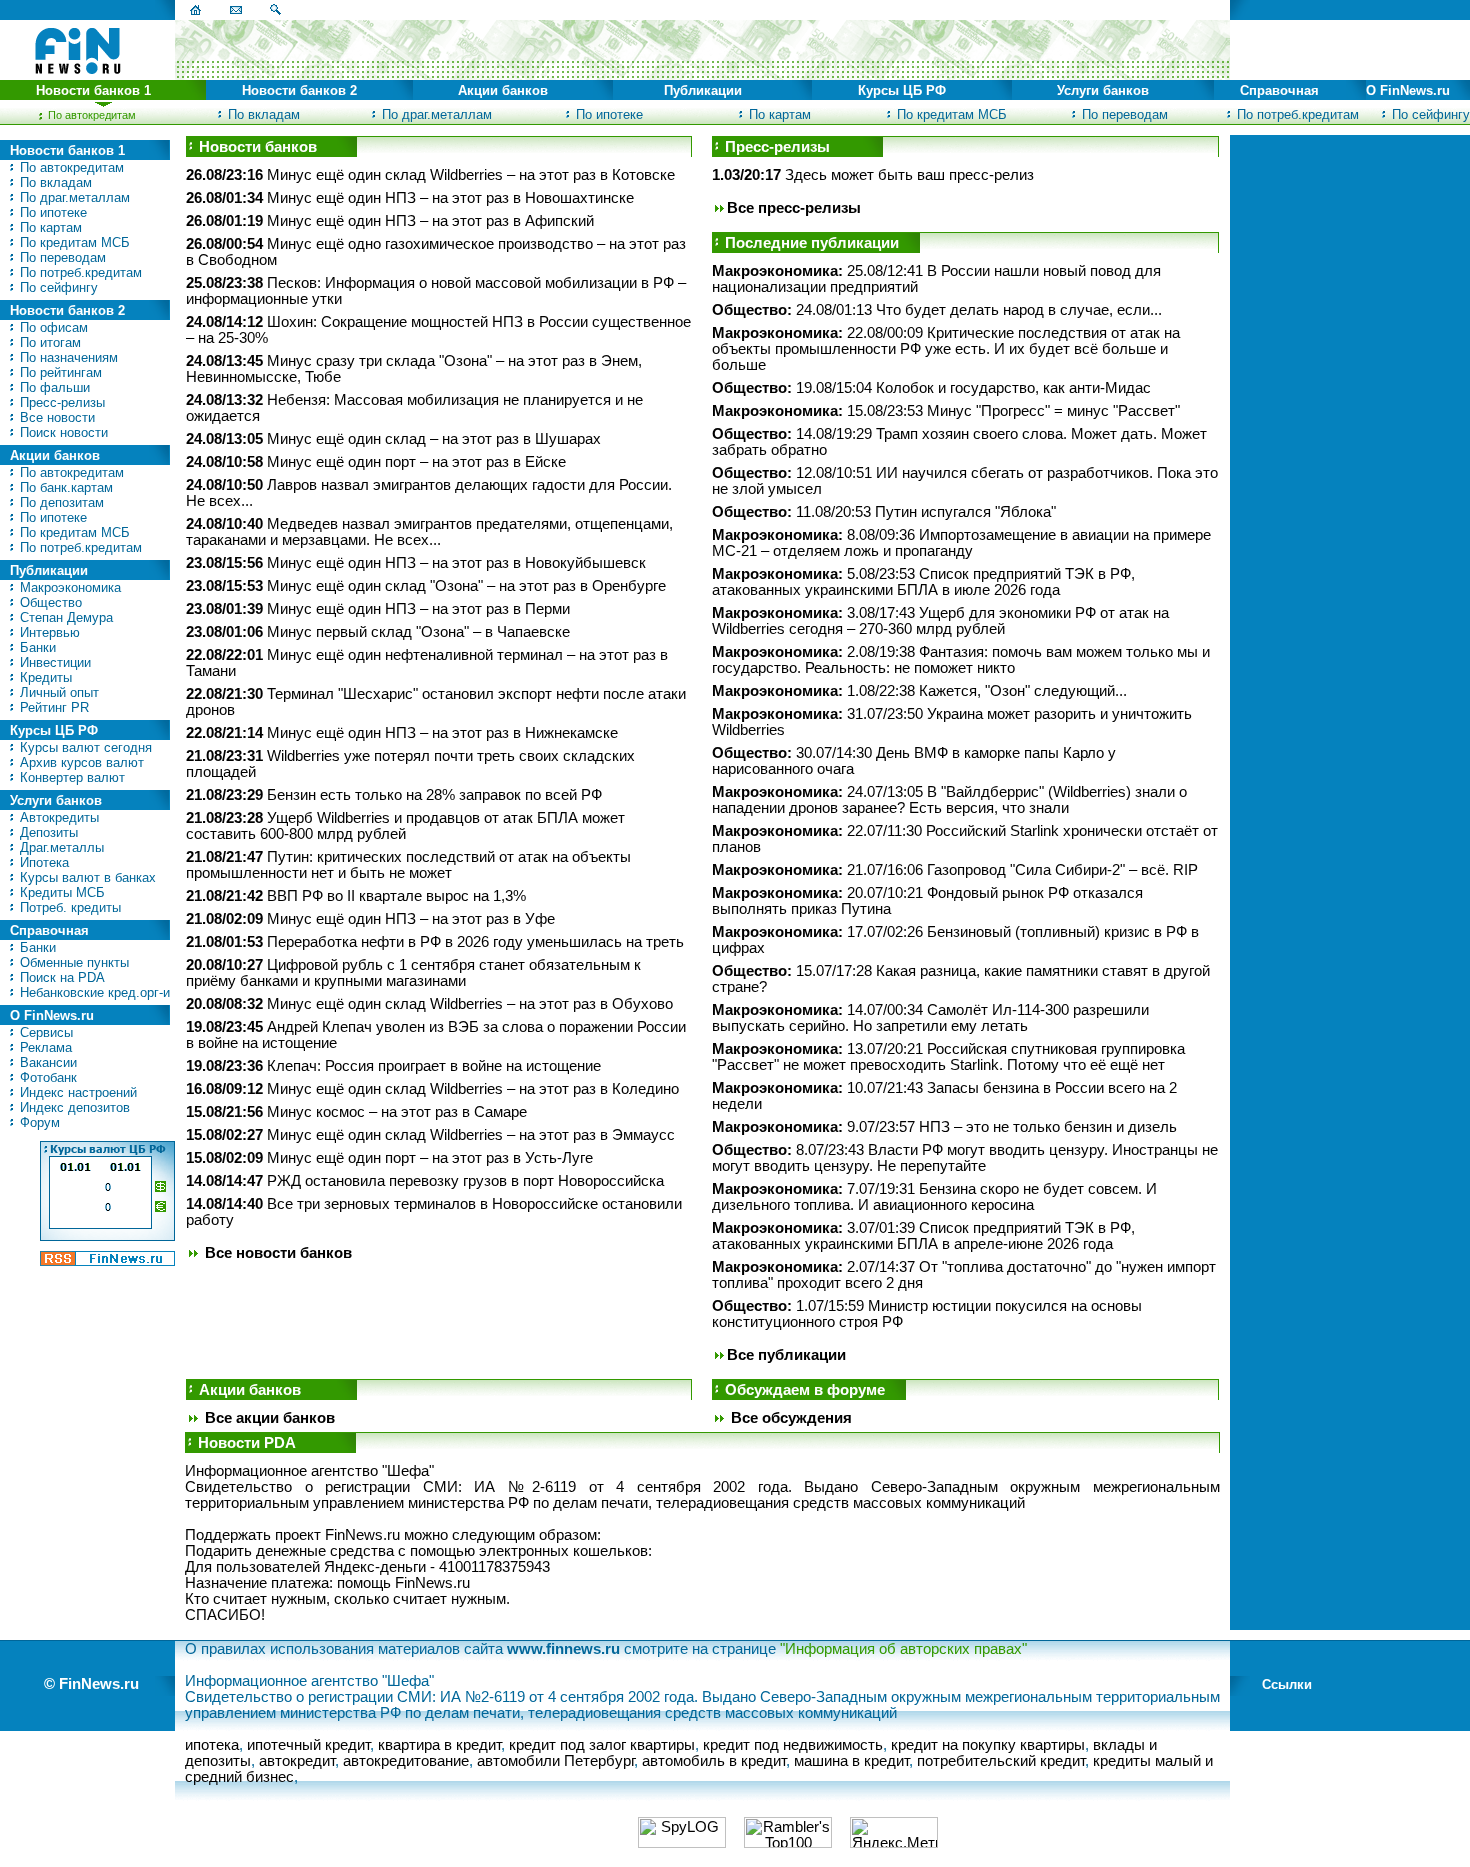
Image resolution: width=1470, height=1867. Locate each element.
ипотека (212, 1745)
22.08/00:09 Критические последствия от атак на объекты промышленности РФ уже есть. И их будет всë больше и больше (946, 349)
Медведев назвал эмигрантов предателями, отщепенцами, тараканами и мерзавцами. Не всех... (429, 532)
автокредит (297, 1761)
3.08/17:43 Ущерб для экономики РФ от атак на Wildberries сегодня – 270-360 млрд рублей (940, 621)
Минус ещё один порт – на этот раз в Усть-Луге (430, 1158)
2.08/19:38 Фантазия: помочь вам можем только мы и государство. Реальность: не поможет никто (961, 660)
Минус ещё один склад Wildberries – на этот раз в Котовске (471, 175)
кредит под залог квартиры (602, 1745)
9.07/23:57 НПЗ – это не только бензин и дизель (944, 1127)
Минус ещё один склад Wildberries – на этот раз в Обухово (470, 1004)
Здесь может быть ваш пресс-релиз (909, 175)
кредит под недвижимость (793, 1745)
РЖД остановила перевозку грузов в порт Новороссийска (465, 1181)
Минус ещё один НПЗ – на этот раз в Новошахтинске (450, 198)
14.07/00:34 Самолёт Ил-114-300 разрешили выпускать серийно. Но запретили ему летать (930, 1018)
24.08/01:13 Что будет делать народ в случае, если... (937, 310)
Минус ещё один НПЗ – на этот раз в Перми (418, 609)
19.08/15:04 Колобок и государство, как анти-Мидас (931, 388)
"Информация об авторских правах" (903, 1649)
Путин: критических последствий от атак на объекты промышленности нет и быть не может (408, 865)
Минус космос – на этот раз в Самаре (397, 1112)
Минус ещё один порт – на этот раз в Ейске (416, 462)
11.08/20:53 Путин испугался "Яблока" (884, 512)
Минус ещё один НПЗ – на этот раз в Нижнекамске (442, 733)
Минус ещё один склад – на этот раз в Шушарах (434, 439)
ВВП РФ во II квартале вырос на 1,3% (396, 896)
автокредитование (406, 1761)
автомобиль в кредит (714, 1761)
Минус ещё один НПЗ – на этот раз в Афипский (430, 221)
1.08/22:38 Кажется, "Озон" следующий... (919, 691)
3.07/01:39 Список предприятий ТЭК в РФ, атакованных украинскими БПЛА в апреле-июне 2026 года (923, 1236)
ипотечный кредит (308, 1745)
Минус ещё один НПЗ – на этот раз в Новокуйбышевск (456, 563)
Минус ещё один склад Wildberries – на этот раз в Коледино (473, 1089)
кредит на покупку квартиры (988, 1745)
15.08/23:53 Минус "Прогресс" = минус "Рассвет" (946, 411)
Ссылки (1287, 1684)
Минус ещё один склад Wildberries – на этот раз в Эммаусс (471, 1135)
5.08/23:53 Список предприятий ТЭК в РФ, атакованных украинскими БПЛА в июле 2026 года (923, 582)
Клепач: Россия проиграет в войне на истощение (434, 1066)
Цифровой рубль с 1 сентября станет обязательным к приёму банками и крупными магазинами (413, 973)
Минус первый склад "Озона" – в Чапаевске (418, 632)
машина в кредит (851, 1761)
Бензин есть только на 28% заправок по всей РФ (434, 795)
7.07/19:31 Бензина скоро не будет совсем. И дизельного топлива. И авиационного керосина (934, 1197)
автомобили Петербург (555, 1761)
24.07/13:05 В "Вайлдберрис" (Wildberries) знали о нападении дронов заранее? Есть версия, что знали (949, 800)
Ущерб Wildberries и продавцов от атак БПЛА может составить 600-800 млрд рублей (405, 826)
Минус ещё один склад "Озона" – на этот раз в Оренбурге (466, 586)
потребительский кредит (1001, 1761)
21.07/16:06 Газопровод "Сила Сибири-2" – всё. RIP (955, 870)
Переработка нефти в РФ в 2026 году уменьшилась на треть (475, 942)
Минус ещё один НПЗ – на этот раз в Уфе (411, 919)
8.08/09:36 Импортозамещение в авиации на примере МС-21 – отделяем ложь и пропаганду (961, 543)
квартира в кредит (439, 1745)
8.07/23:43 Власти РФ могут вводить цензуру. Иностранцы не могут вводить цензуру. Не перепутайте (965, 1158)
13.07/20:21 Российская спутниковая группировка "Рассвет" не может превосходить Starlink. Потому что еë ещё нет (948, 1057)
